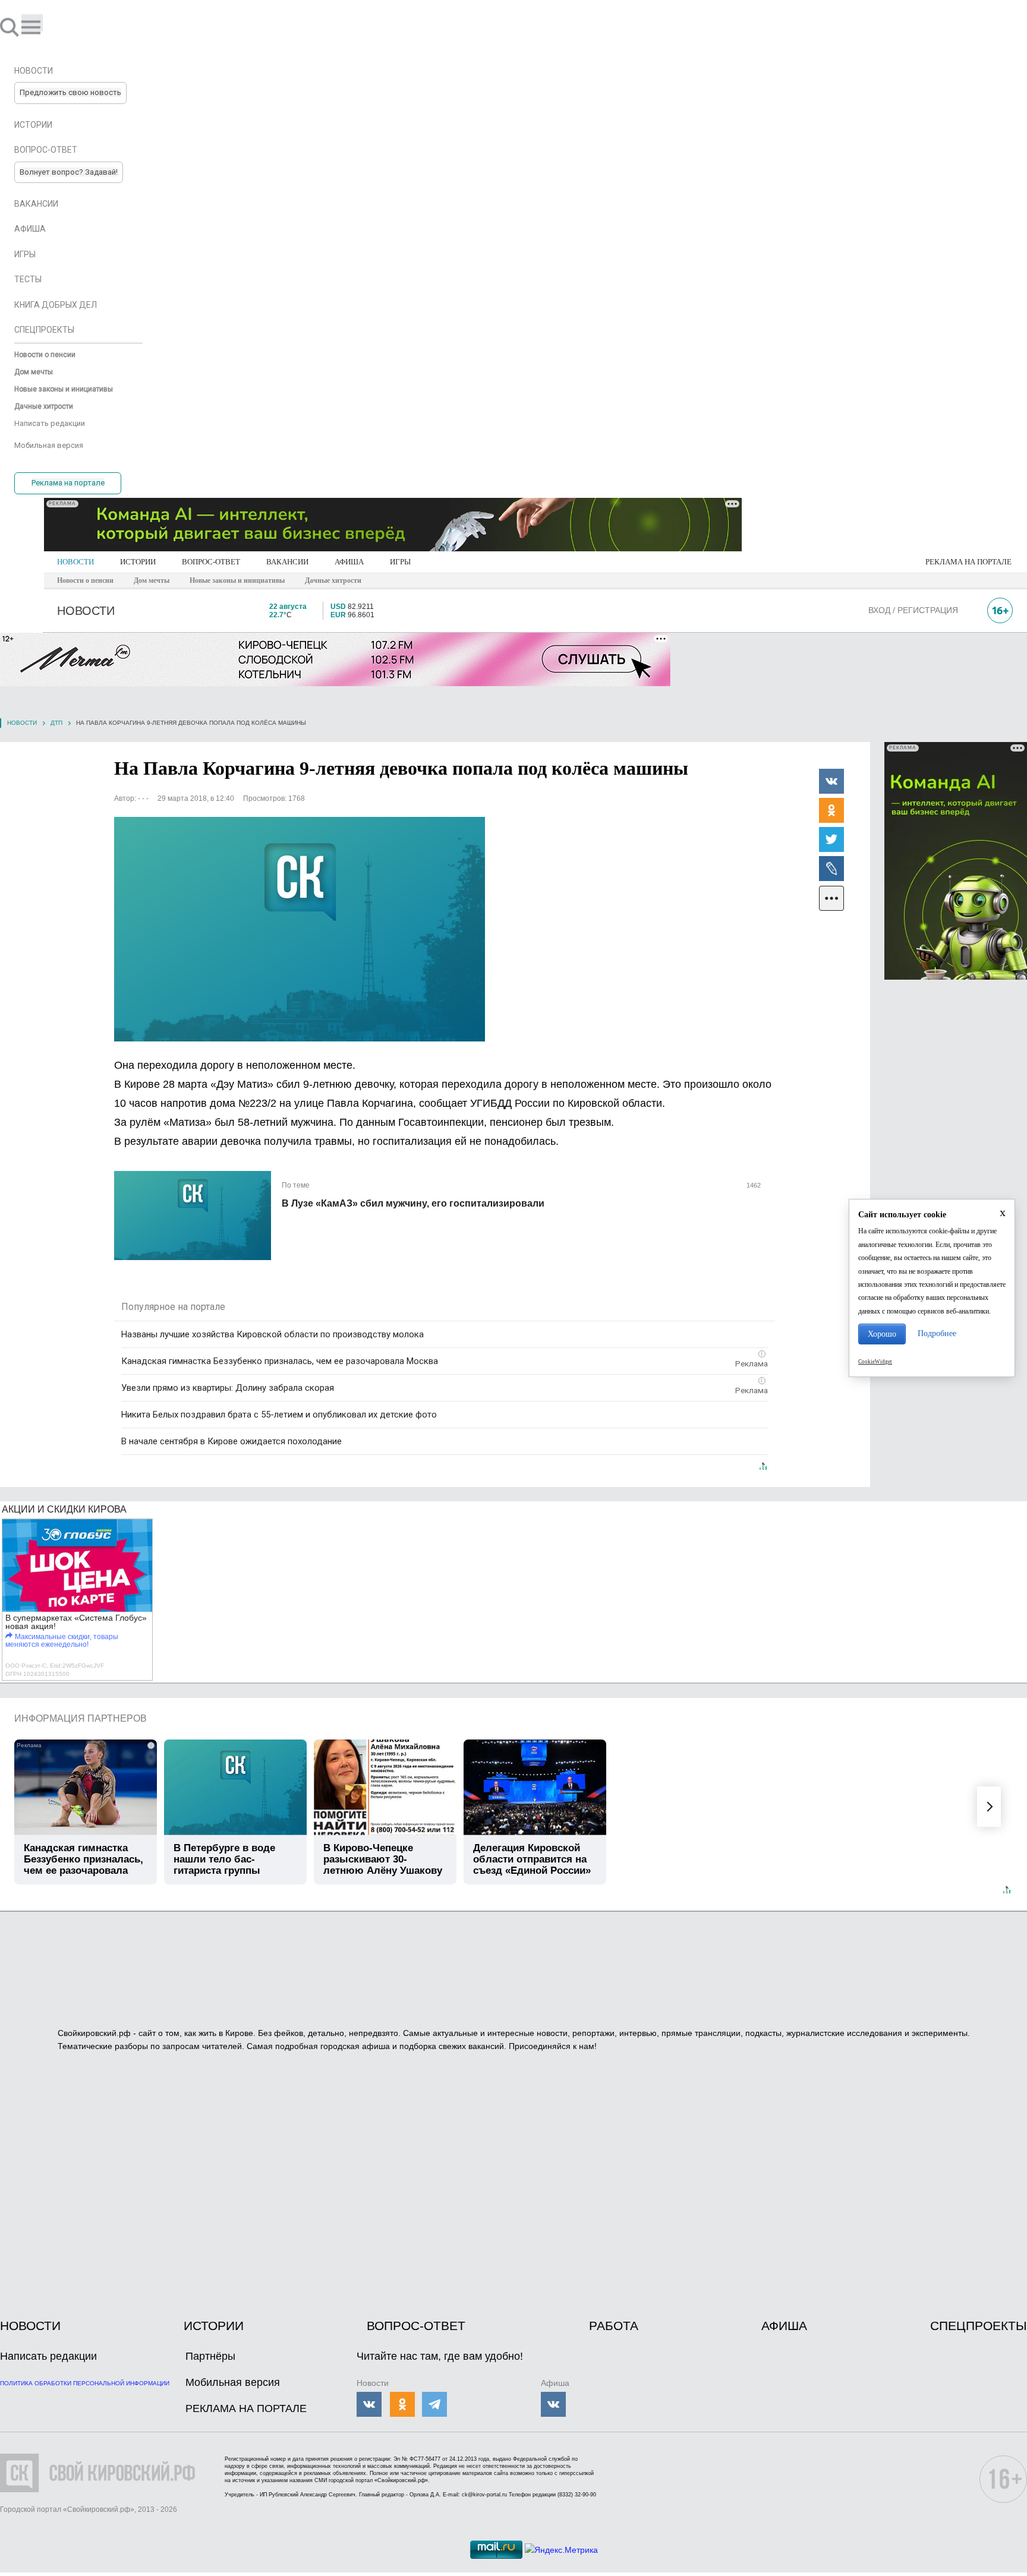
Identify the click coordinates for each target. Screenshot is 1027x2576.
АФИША (349, 562)
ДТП (56, 723)
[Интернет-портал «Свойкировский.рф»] (44, 27)
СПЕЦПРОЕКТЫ (979, 2326)
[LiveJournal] (831, 868)
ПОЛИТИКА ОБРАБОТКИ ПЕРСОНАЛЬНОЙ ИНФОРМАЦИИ (85, 2383)
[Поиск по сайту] (11, 27)
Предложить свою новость (70, 92)
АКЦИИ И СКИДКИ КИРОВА (64, 1509)
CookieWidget (875, 1362)
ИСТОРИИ (138, 562)
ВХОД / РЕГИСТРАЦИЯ (913, 610)
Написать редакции (48, 2356)
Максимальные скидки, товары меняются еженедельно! (62, 1641)
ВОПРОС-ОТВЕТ (211, 562)
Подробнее (937, 1333)
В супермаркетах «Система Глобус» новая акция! (76, 1622)
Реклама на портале (68, 483)
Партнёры (210, 2356)
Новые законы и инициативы (237, 580)
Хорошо (882, 1334)
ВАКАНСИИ (287, 562)
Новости (22, 723)
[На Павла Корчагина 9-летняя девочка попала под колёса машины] (300, 929)
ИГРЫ (400, 562)
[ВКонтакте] (831, 781)
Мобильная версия (233, 2382)
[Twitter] (831, 839)
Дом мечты (152, 580)
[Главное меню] (32, 23)
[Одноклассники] (831, 810)
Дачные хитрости (333, 580)
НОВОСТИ (75, 562)
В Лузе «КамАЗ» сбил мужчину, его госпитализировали (413, 1203)
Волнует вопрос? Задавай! (69, 172)
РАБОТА (614, 2326)
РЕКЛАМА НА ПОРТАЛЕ (968, 562)
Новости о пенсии (85, 580)
